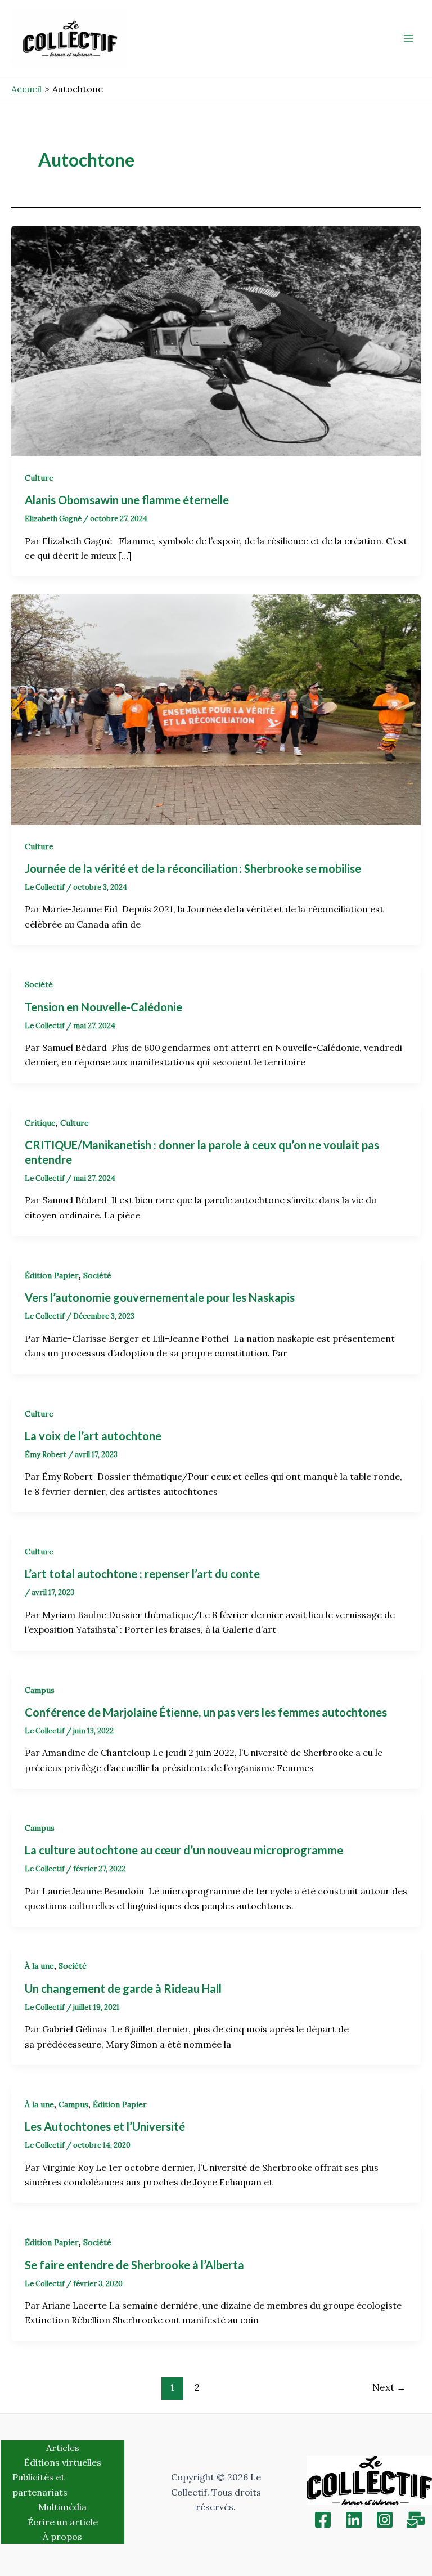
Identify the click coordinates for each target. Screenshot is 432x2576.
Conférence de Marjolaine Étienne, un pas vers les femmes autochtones (206, 1712)
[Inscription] (416, 2520)
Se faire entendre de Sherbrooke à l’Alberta (134, 2265)
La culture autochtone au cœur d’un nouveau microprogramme (185, 1850)
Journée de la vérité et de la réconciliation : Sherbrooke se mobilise (194, 868)
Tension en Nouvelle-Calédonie (105, 1007)
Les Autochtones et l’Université (105, 2126)
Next (389, 2387)
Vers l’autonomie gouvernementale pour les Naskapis (161, 1297)
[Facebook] (323, 2520)
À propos (62, 2537)
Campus (40, 1690)
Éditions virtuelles (63, 2462)
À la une (39, 1966)
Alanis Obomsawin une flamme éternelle (128, 500)
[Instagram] (385, 2520)
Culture (39, 478)
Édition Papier (52, 1275)
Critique (40, 1123)
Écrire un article (63, 2522)
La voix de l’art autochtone (93, 1436)
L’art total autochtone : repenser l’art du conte (142, 1574)
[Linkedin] (354, 2520)
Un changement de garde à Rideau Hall (123, 1988)
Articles (63, 2448)
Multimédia (62, 2507)
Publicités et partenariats (40, 2484)
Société (39, 984)
